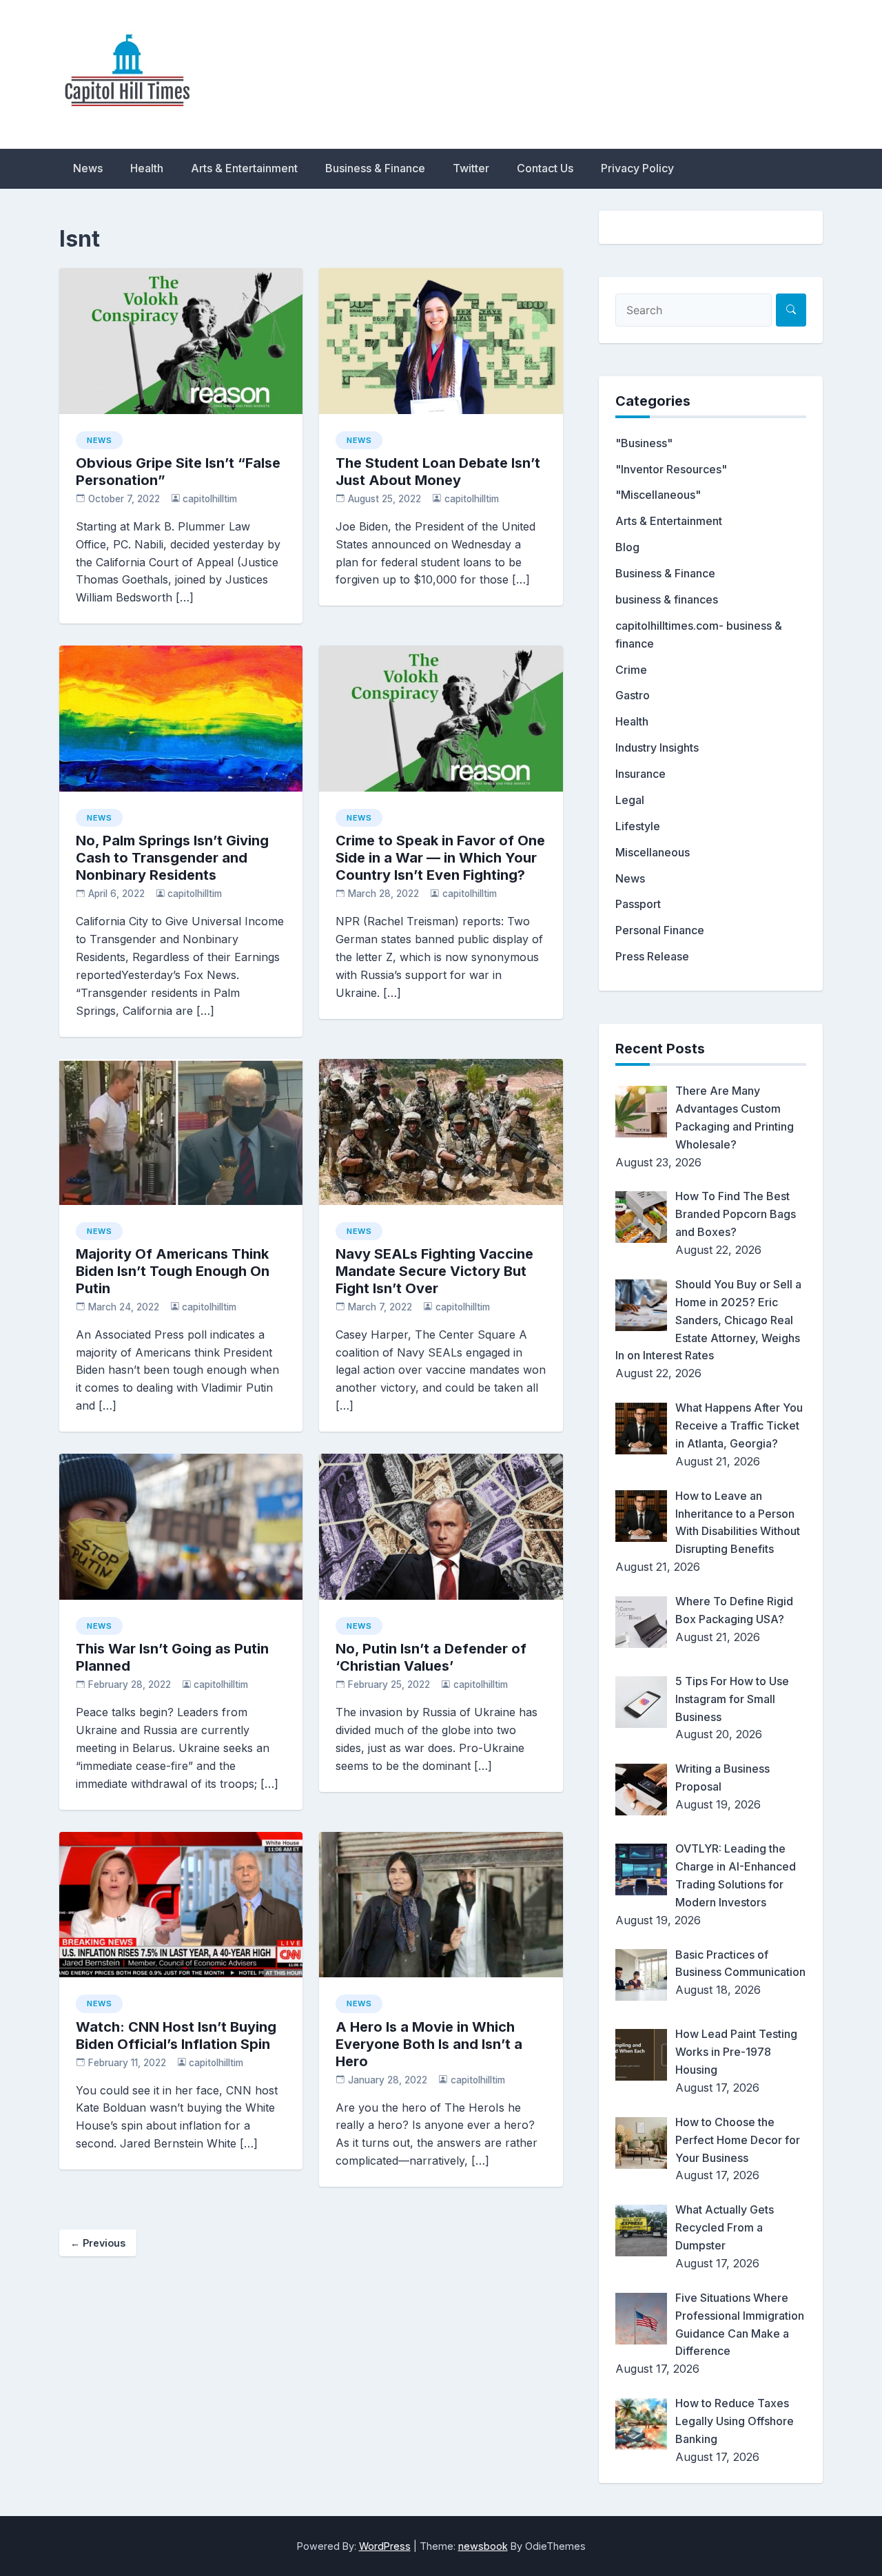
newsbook (483, 2546)
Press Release (652, 956)
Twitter (471, 168)
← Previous (98, 2243)
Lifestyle (638, 826)
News (88, 168)
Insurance (640, 774)
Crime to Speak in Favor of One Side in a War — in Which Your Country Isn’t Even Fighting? (440, 858)
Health (147, 168)
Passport (638, 904)
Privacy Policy (637, 168)
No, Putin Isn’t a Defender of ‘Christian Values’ (431, 1657)
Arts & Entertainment (244, 168)
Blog (627, 547)
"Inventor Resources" (671, 469)
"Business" (644, 443)
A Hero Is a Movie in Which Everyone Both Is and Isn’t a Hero (429, 2044)
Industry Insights (657, 748)
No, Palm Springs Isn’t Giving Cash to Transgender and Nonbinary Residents (172, 858)
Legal (630, 800)
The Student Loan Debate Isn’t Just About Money (438, 472)
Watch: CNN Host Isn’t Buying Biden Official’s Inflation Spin (176, 2036)
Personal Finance (660, 930)
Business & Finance (375, 168)
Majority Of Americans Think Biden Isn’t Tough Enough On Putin (173, 1271)
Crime (631, 670)
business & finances (667, 599)
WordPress (385, 2546)
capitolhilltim (210, 499)
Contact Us (545, 168)
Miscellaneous (653, 852)
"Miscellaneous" (658, 495)
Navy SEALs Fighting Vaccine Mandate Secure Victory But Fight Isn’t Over (434, 1271)
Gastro (633, 695)
